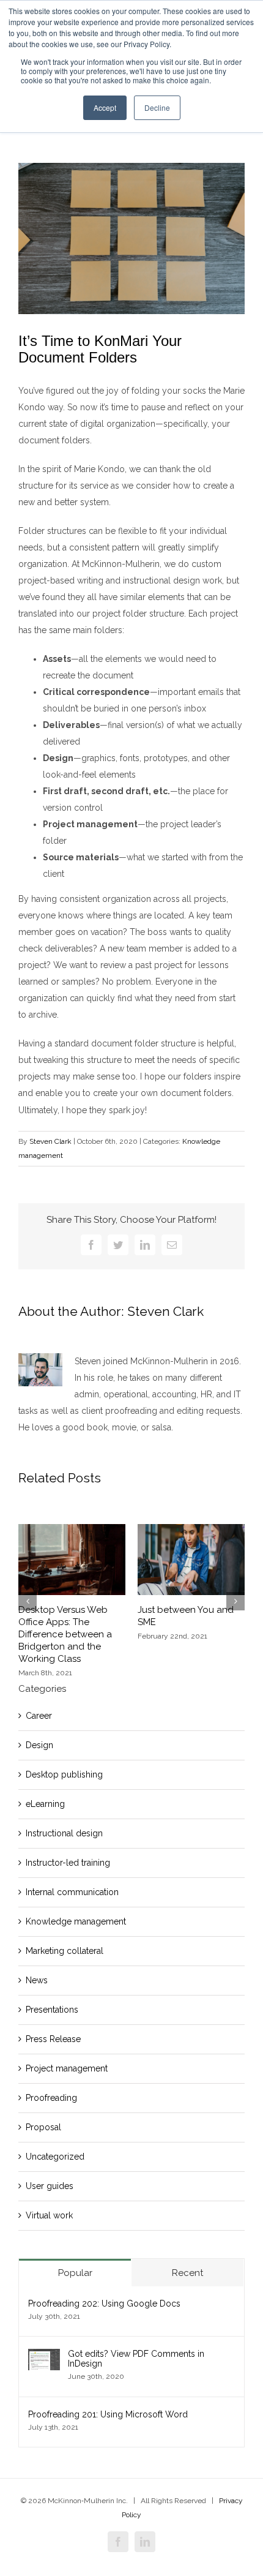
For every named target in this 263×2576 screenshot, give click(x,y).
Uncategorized (55, 2157)
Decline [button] (157, 107)
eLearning (45, 1804)
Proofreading (51, 2098)
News (37, 1980)
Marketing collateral (65, 1951)
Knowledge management (76, 1921)
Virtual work (49, 2215)
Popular (75, 2273)
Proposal (43, 2127)
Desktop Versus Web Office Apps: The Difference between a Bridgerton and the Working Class (65, 1634)
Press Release (53, 2039)
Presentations (52, 2010)
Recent (187, 2273)
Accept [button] (105, 107)
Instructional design (64, 1833)
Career (39, 1716)
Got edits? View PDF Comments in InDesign (136, 2359)
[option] (72, 1601)
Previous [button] (28, 1601)
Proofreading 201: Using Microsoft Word (108, 2414)
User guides (50, 2186)
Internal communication (72, 1892)
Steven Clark (50, 1141)
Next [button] (235, 1601)
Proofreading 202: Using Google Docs (104, 2304)
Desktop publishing (64, 1774)
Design (39, 1745)
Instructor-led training (68, 1863)
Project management (67, 2068)
